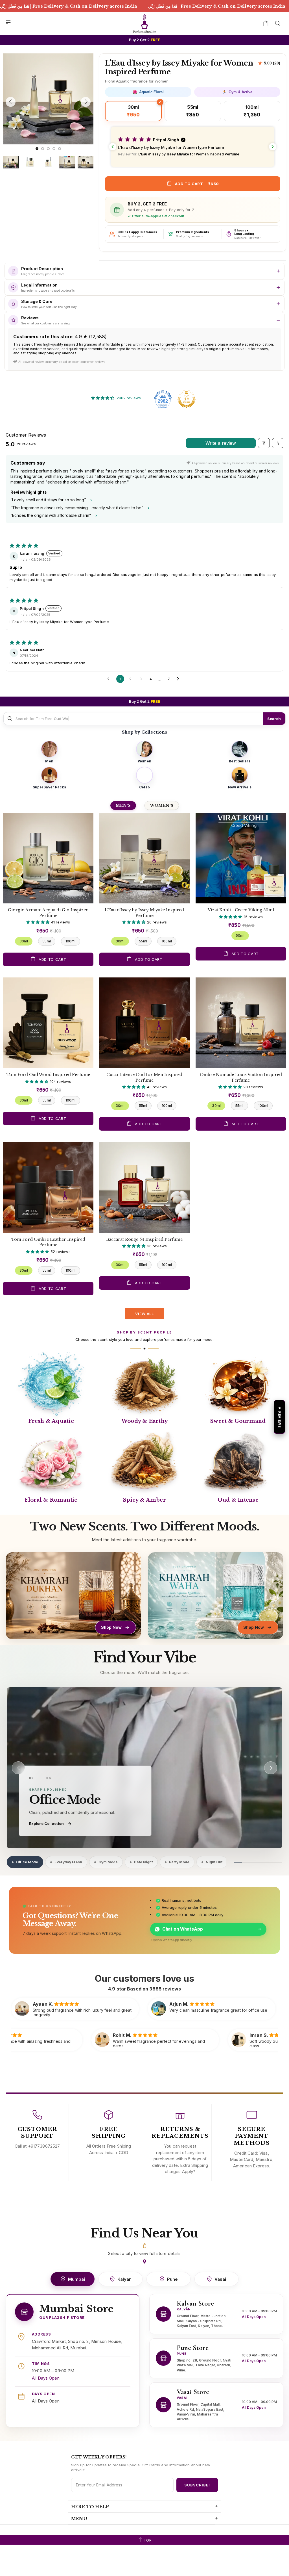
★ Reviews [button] (280, 1417)
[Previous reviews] (113, 147)
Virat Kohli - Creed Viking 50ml (241, 910)
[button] (193, 147)
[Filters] (264, 443)
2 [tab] (43, 149)
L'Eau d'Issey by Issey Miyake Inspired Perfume (144, 913)
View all (144, 1314)
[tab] (24, 1862)
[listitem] (49, 752)
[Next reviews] (273, 147)
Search (274, 719)
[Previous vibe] (18, 1768)
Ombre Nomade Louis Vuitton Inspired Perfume (241, 1077)
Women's (162, 805)
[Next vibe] (271, 1768)
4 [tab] (54, 149)
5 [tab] (60, 149)
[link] (144, 1768)
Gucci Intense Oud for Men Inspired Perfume (144, 1077)
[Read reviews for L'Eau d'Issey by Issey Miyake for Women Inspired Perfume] (269, 63)
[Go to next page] (179, 679)
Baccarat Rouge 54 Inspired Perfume (144, 1239)
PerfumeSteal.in (144, 23)
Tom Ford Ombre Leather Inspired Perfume (48, 1242)
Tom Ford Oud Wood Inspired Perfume (48, 1075)
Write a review (221, 443)
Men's (123, 805)
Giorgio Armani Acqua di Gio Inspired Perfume (48, 913)
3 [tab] (48, 149)
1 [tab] (37, 149)
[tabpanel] (48, 99)
